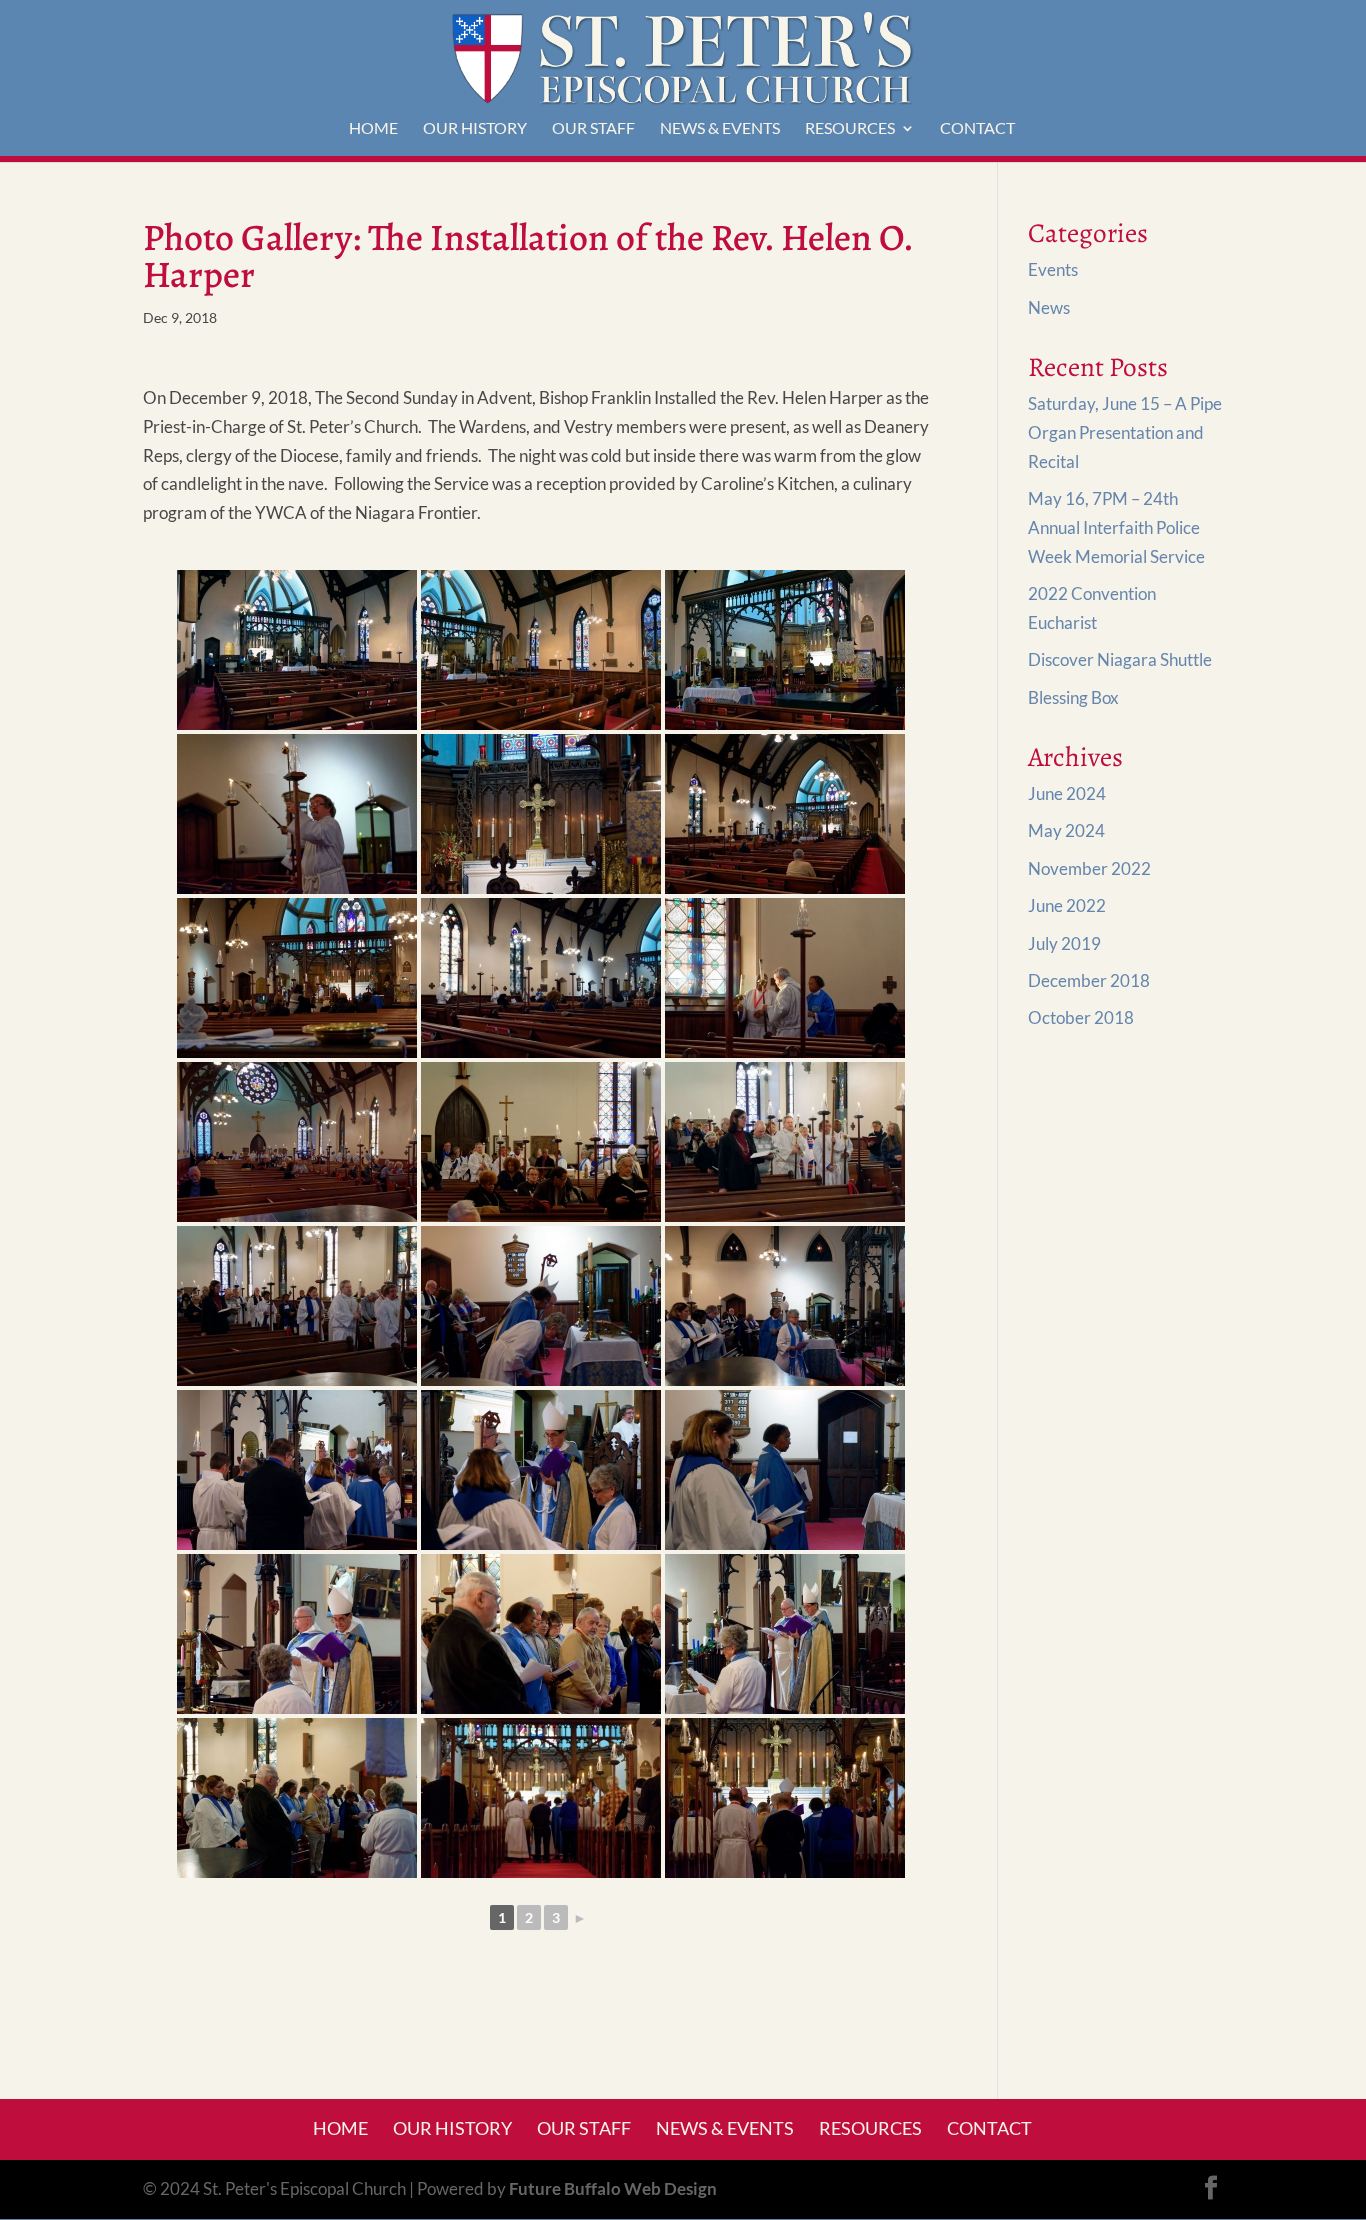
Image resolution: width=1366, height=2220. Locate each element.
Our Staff (593, 129)
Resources (850, 129)
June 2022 (1067, 905)
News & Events (720, 129)
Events (1053, 269)
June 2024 (1067, 793)
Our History (475, 129)
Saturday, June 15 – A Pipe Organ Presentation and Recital (1125, 432)
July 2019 (1064, 943)
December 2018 (1089, 980)
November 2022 (1089, 868)
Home (373, 129)
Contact (977, 129)
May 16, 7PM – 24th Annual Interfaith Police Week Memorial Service (1116, 527)
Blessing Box (1073, 697)
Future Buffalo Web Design (613, 2188)
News (1049, 307)
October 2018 (1081, 1017)
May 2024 (1066, 830)
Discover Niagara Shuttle (1120, 659)
